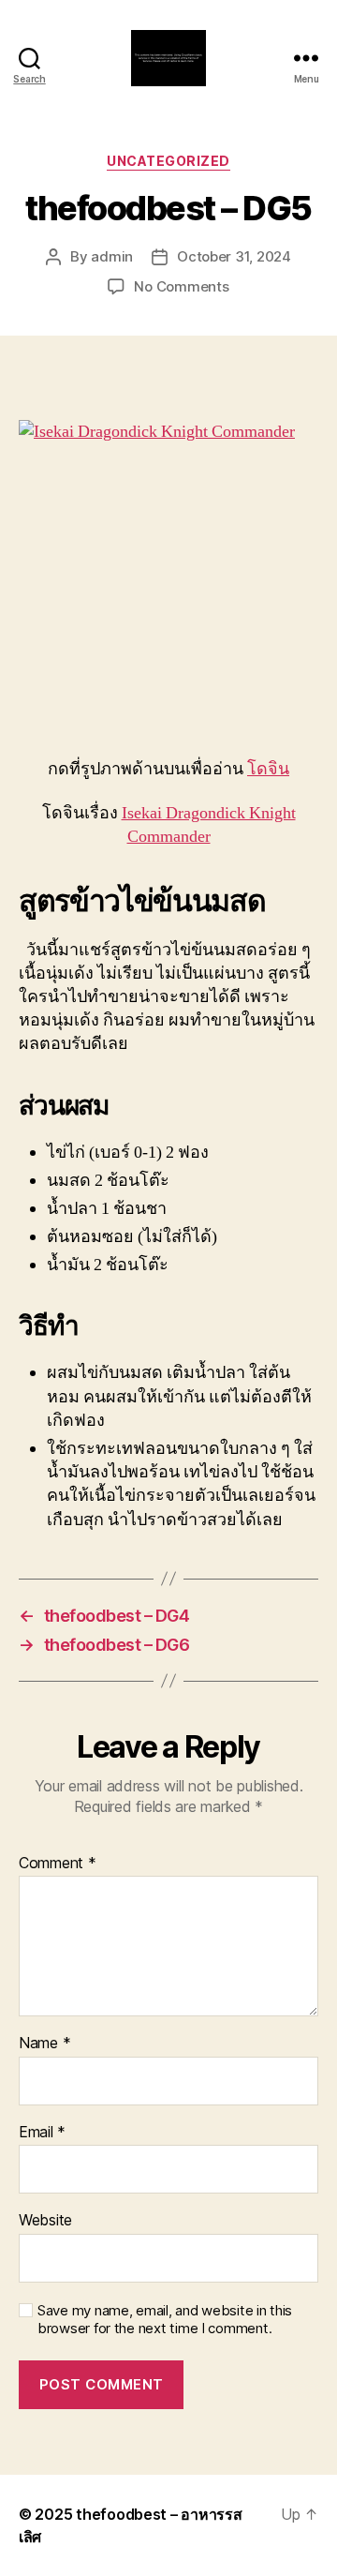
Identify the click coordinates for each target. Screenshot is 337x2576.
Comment (58, 1864)
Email (42, 2133)
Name (44, 2044)
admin (112, 256)
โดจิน (268, 769)
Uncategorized (168, 161)
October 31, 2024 (234, 256)
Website (45, 2221)
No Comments (181, 286)
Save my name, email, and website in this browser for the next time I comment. (165, 2320)
